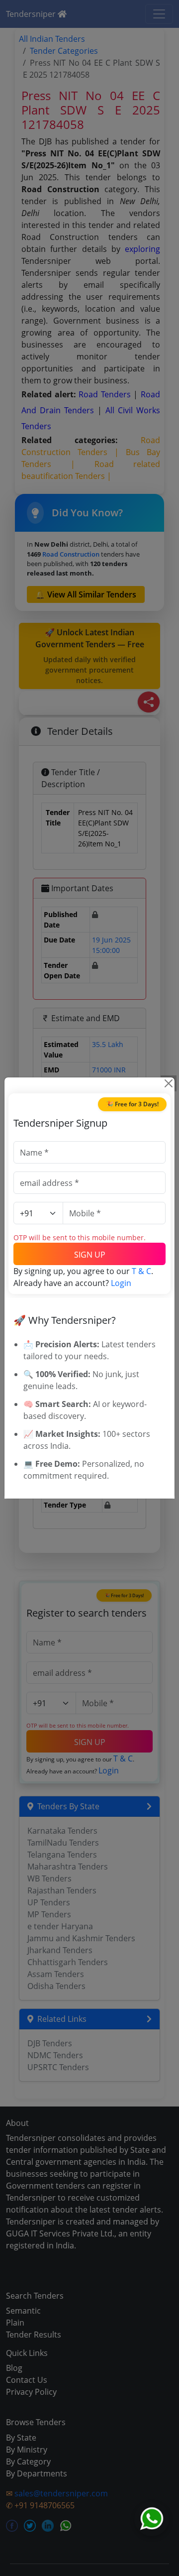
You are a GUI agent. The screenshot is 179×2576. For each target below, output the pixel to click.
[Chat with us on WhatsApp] (152, 2519)
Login (121, 1283)
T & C (141, 1271)
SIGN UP (90, 1255)
